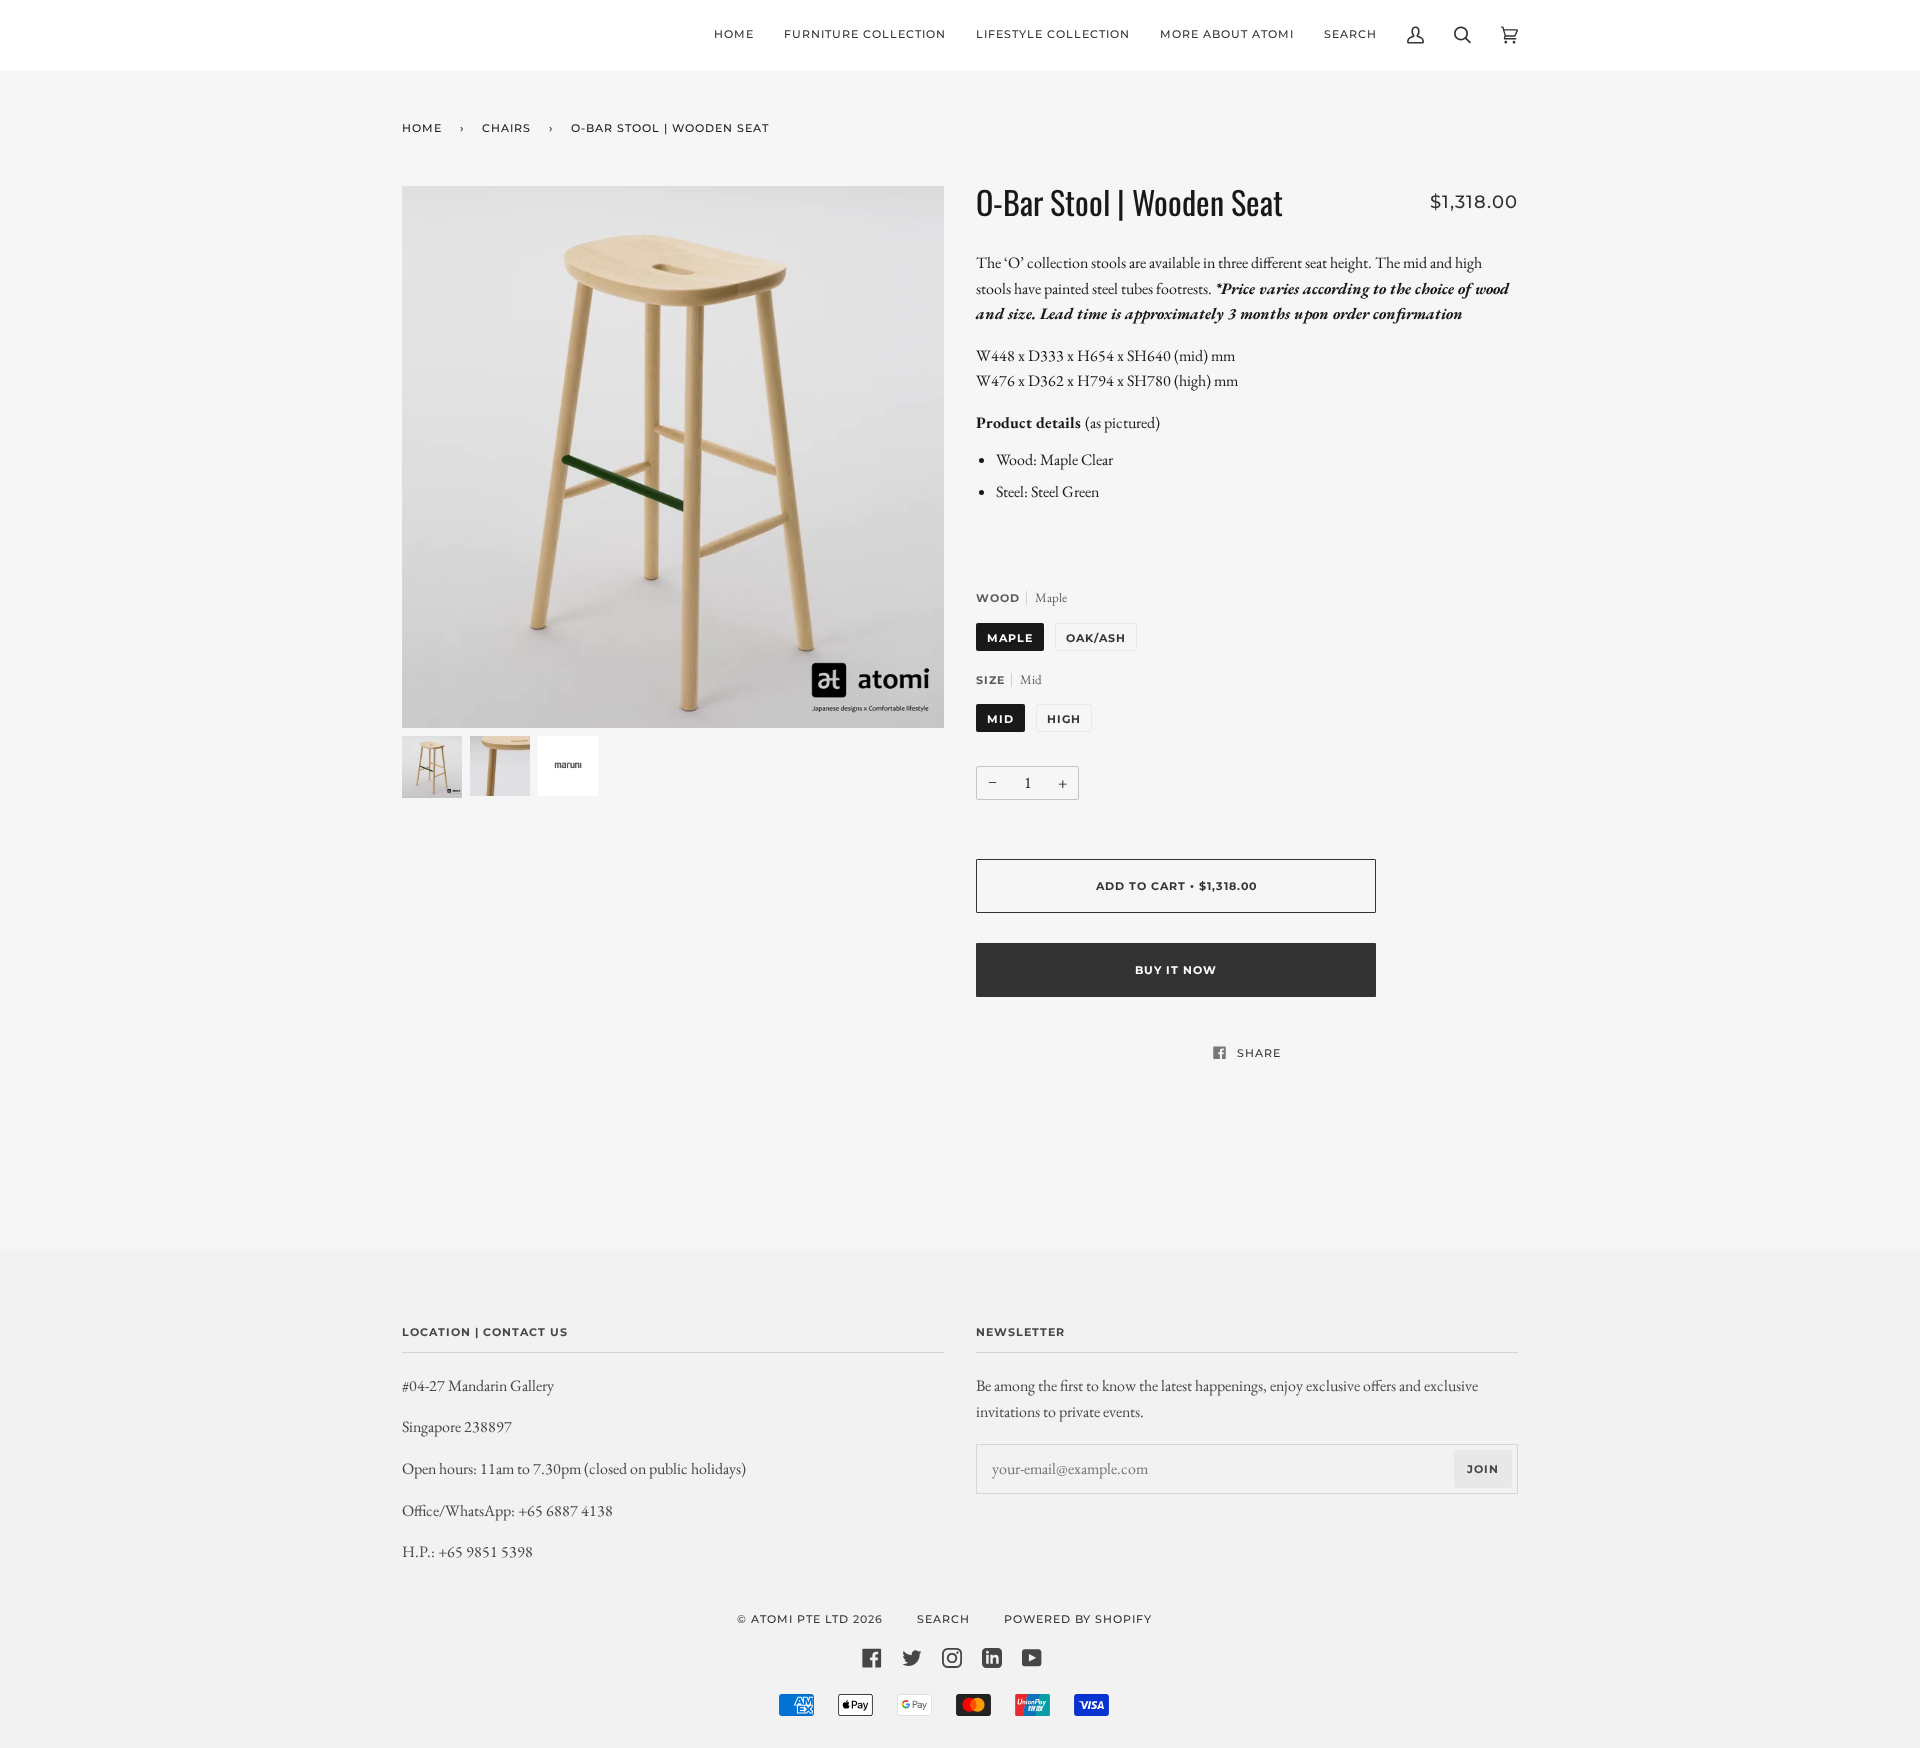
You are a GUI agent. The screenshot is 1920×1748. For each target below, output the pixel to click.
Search (943, 1619)
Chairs (506, 128)
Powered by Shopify (1078, 1619)
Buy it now (1176, 970)
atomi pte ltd (800, 1619)
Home (422, 128)
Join (1483, 1469)
